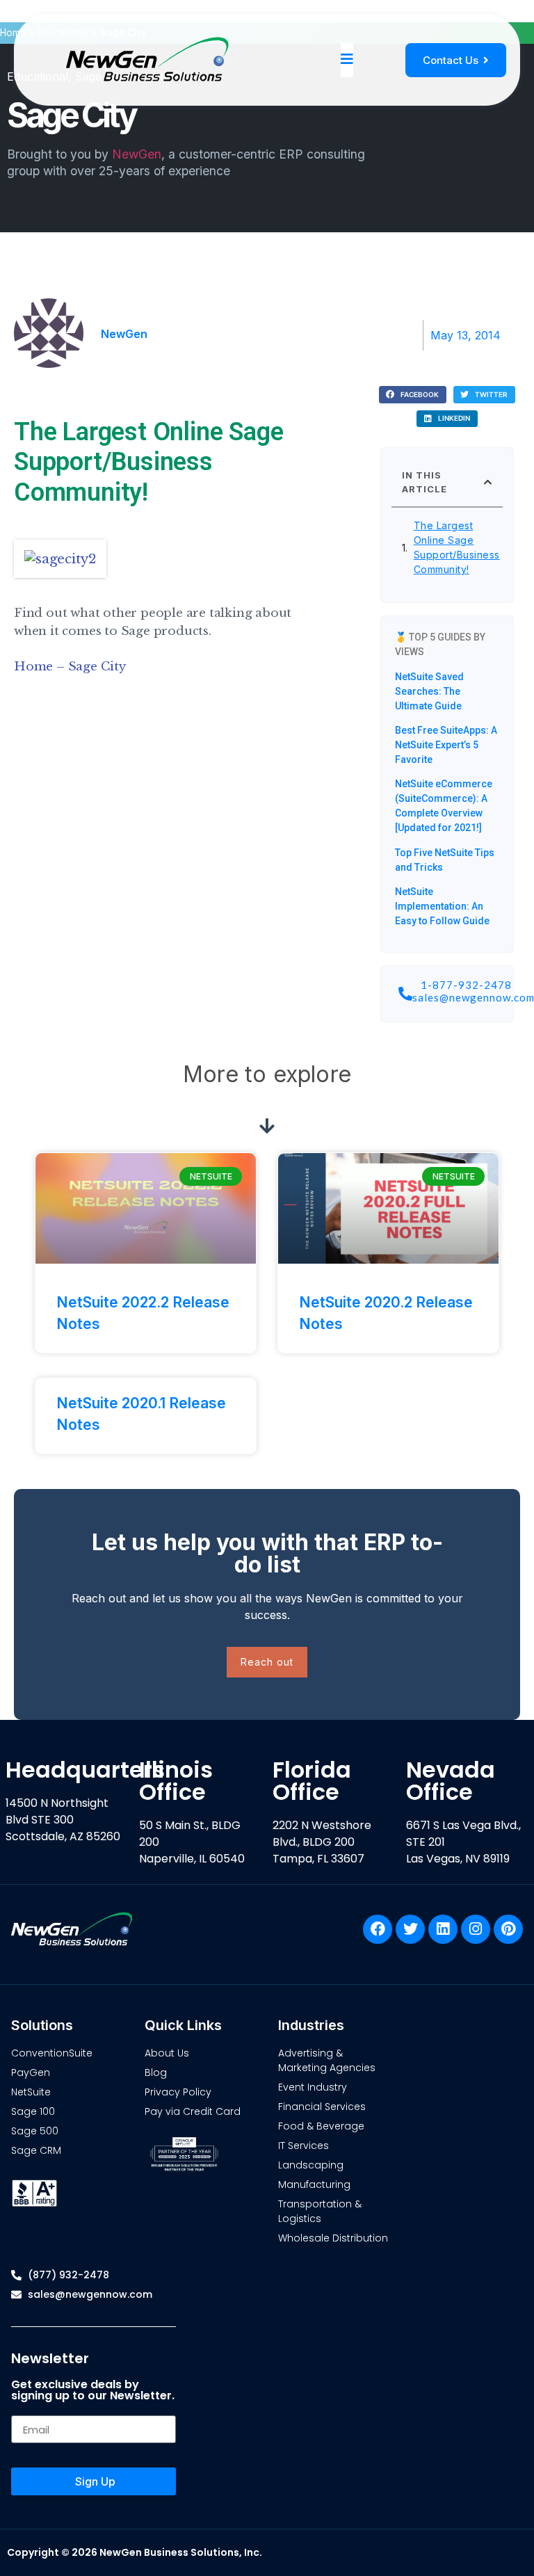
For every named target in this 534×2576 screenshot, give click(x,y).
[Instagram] (476, 1929)
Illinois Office (176, 1781)
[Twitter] (410, 1929)
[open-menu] (347, 60)
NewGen (137, 154)
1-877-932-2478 (466, 985)
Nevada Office (451, 1781)
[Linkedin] (443, 1929)
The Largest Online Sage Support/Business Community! (457, 547)
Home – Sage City (70, 667)
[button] (413, 395)
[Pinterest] (508, 1929)
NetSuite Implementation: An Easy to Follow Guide (442, 906)
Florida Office (312, 1781)
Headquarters (85, 1770)
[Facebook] (378, 1929)
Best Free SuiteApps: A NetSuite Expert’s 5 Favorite (446, 745)
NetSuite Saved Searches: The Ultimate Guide (429, 691)
